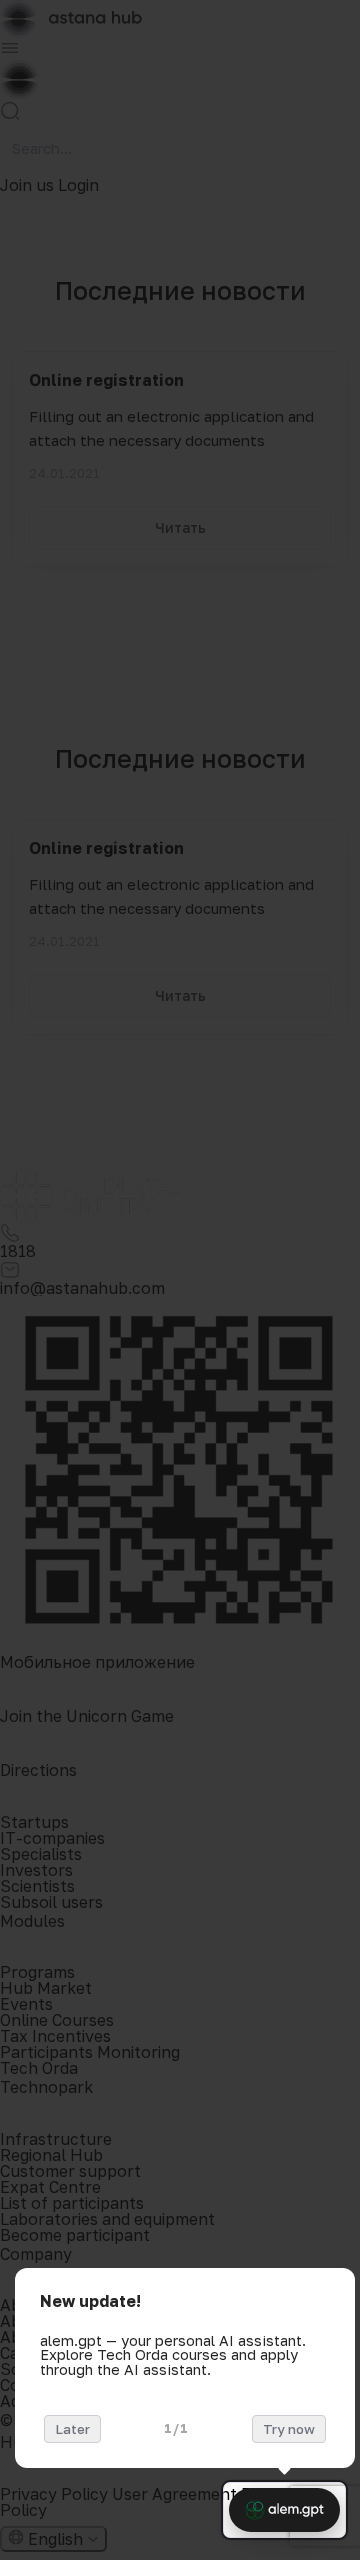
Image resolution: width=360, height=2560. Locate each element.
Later (72, 2429)
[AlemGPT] (284, 2510)
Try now (289, 2429)
